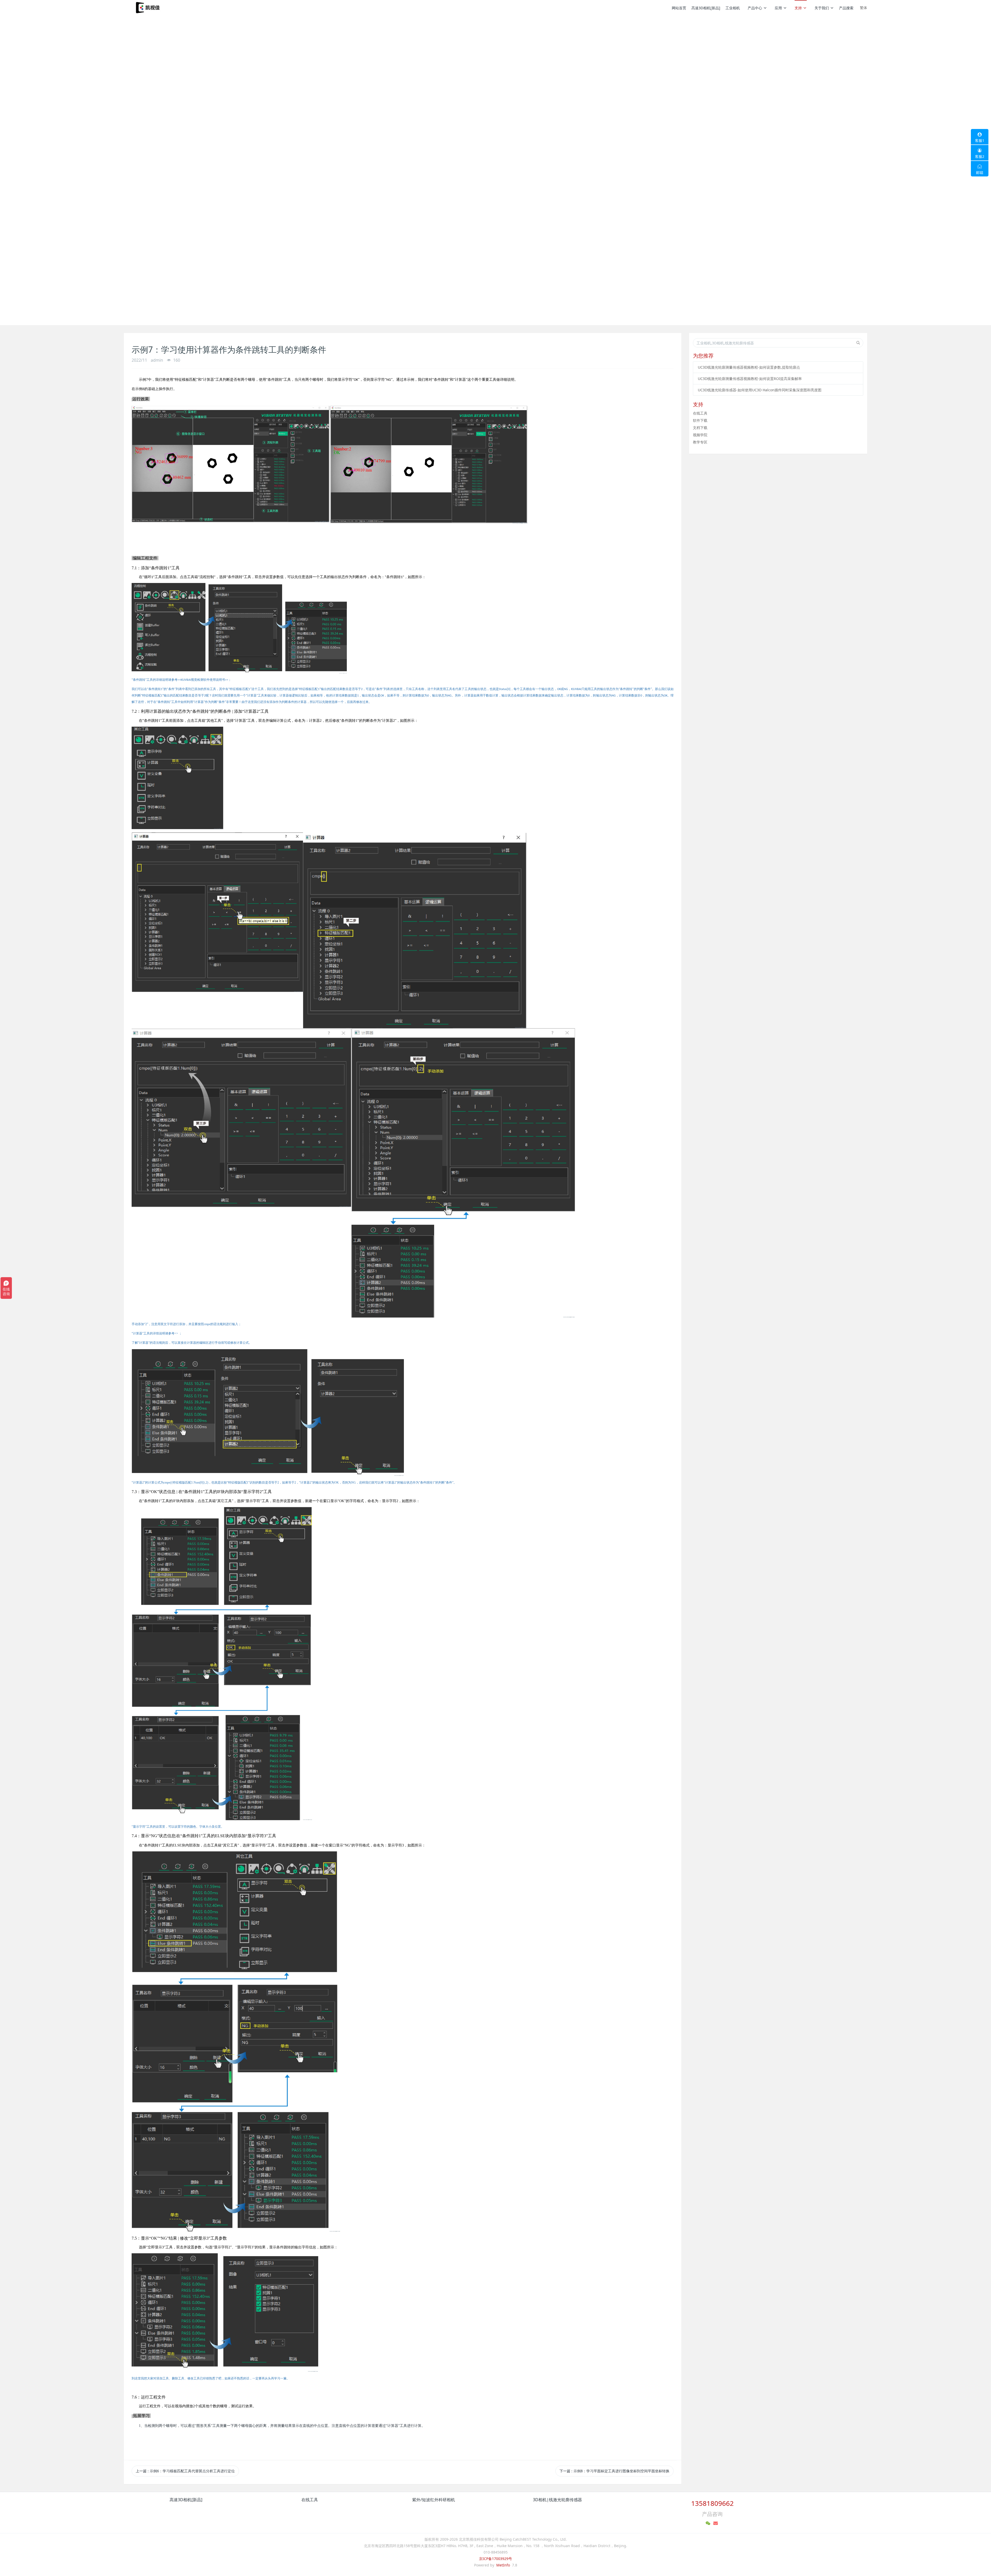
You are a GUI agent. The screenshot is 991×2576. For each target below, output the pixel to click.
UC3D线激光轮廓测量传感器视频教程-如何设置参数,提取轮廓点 (749, 367)
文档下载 (700, 428)
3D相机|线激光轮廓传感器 (557, 2500)
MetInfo (503, 2565)
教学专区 (700, 442)
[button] (74, 170)
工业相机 (733, 8)
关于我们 (822, 8)
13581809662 (712, 2503)
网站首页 (679, 8)
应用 (778, 8)
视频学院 (700, 435)
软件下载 (700, 420)
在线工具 (700, 413)
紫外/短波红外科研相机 (434, 2500)
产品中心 (755, 8)
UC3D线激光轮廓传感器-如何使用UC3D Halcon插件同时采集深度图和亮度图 (760, 390)
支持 (798, 8)
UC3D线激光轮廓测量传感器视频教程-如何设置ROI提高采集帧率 (750, 379)
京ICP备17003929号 (495, 2559)
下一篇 (614, 2471)
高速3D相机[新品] (706, 8)
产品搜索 (846, 8)
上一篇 (185, 2471)
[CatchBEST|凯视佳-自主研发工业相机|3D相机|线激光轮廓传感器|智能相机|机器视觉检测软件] (147, 8)
